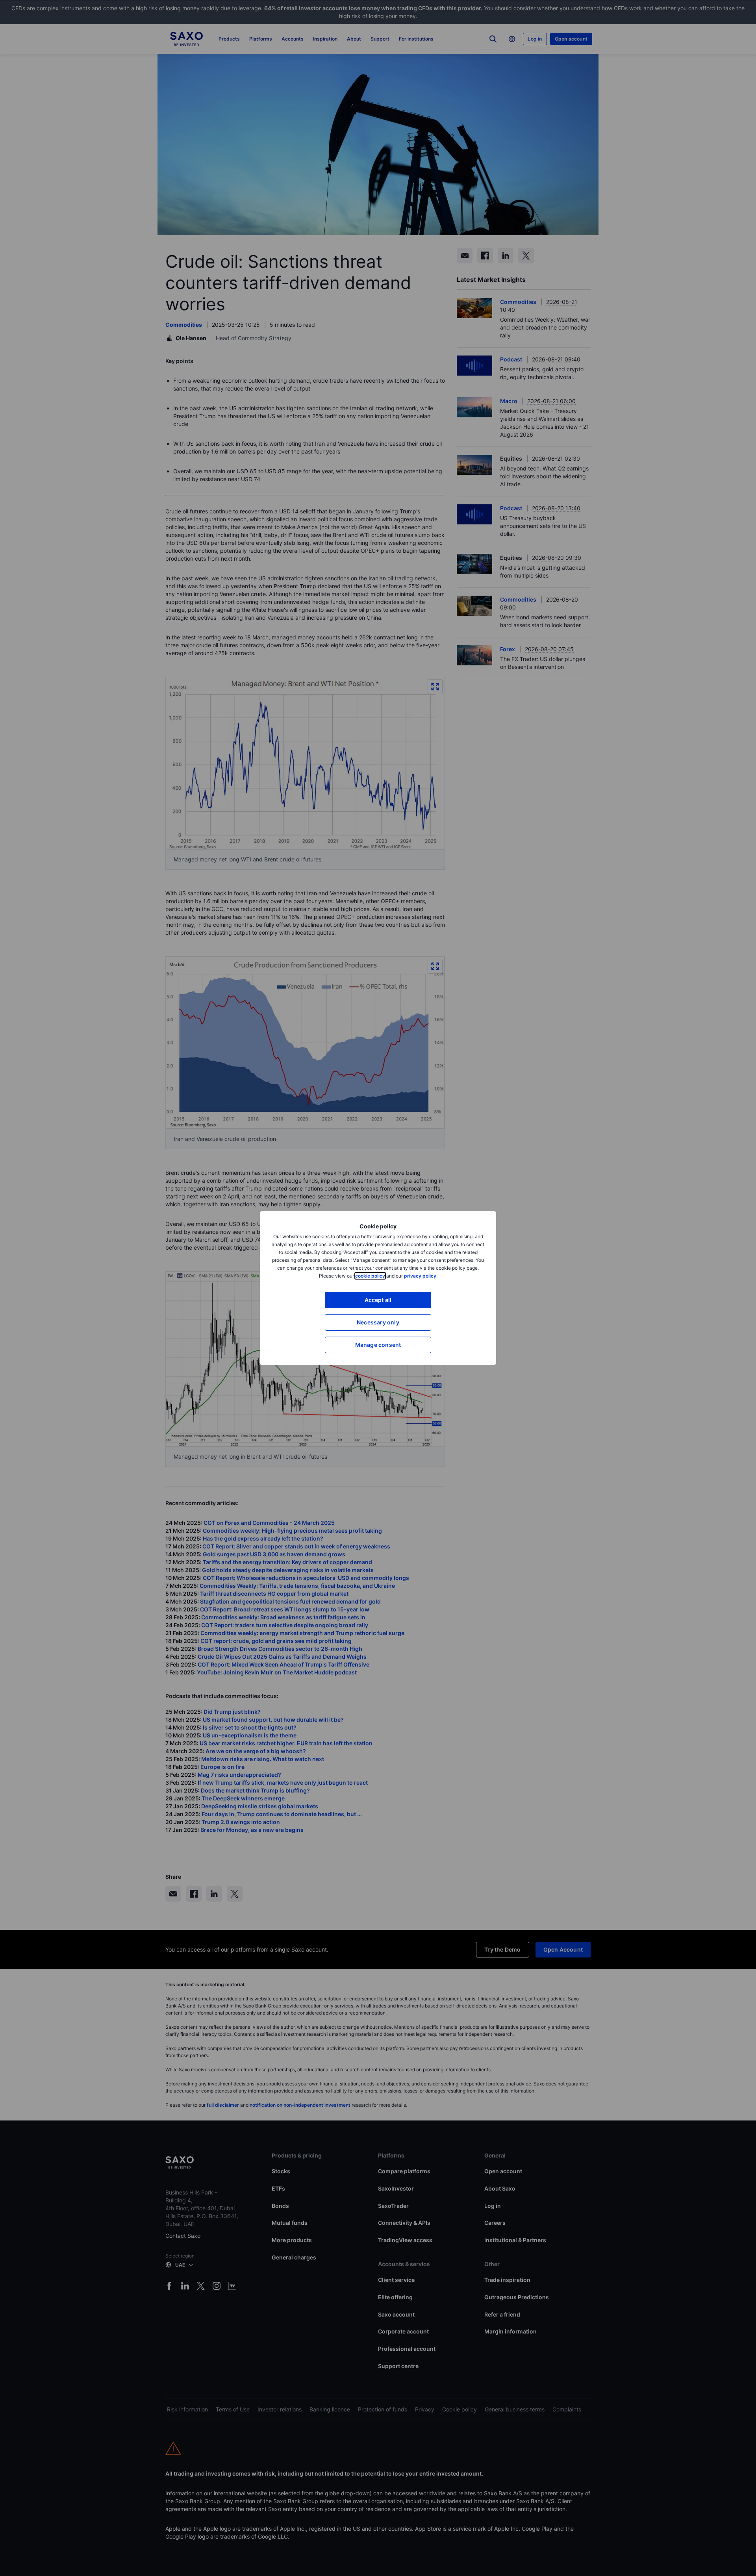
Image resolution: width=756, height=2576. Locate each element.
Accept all (378, 1300)
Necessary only (378, 1322)
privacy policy (420, 1276)
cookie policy (370, 1276)
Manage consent (378, 1345)
